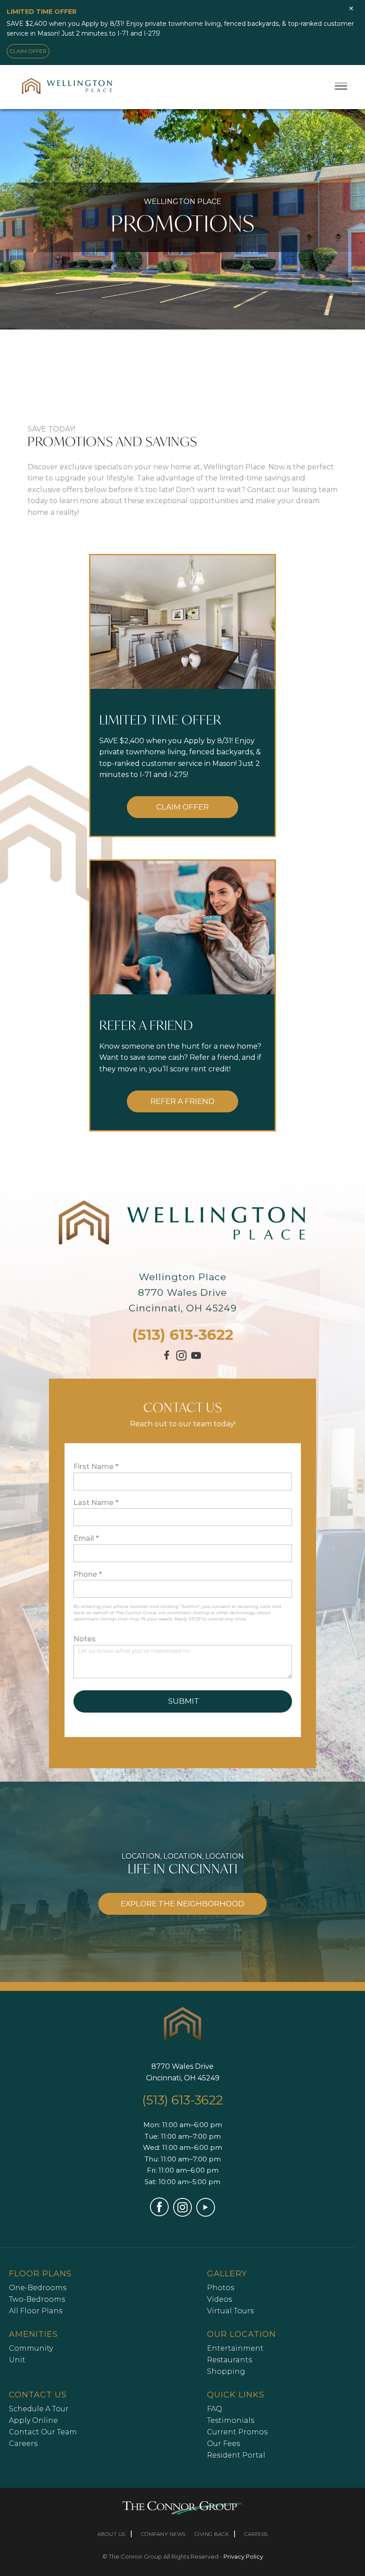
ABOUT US (112, 2534)
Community (31, 2348)
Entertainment (235, 2348)
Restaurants (229, 2360)
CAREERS (256, 2534)
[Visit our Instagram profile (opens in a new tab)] (181, 1358)
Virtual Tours (230, 2311)
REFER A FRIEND (182, 1101)
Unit (17, 2360)
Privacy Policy (243, 2556)
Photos (221, 2288)
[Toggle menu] (341, 86)
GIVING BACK (212, 2534)
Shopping (226, 2371)
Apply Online (33, 2420)
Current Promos (237, 2432)
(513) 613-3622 (183, 1335)
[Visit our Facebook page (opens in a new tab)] (168, 1359)
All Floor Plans (36, 2311)
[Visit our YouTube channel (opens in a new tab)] (196, 1360)
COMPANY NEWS (163, 2534)
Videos (219, 2299)
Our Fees (223, 2444)
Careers (23, 2444)
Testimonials (231, 2420)
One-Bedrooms (38, 2288)
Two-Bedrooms (37, 2299)
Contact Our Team (43, 2432)
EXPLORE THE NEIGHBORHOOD (182, 1904)
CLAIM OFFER (28, 51)
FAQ (215, 2409)
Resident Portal (236, 2455)
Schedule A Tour (39, 2409)
